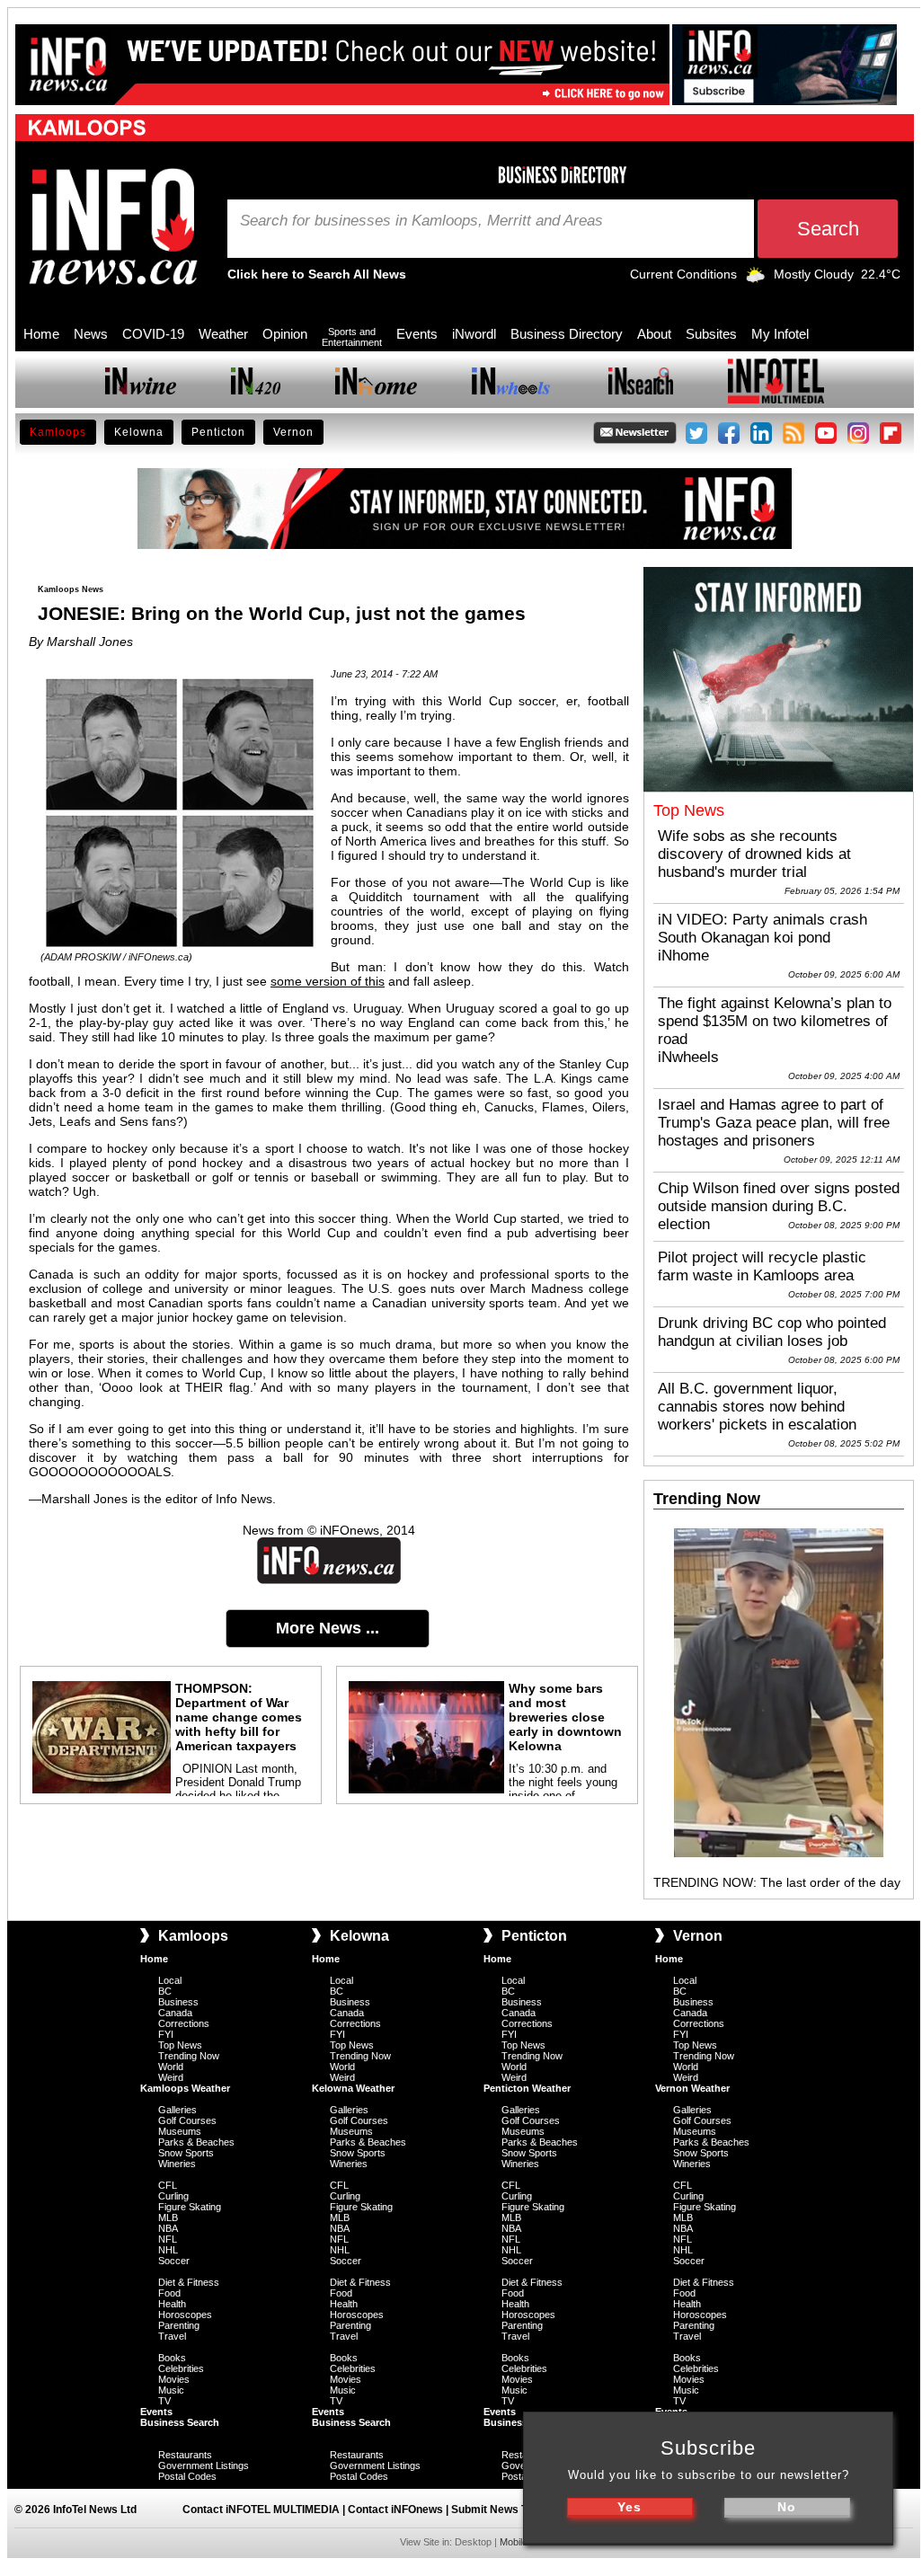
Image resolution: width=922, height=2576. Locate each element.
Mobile (514, 2542)
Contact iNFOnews (395, 2510)
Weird (171, 2077)
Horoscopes (185, 2315)
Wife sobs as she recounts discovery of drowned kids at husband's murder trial (754, 854)
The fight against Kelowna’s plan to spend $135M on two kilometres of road (775, 1021)
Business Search (180, 2422)
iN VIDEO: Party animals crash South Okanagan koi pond (762, 929)
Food (169, 2293)
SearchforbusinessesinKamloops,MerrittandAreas (421, 221)
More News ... (328, 1628)
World (171, 2067)
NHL (168, 2250)
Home (41, 334)
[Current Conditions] (755, 279)
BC (165, 1991)
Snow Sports (186, 2153)
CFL (168, 2185)
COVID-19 (153, 334)
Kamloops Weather (185, 2088)
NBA (168, 2228)
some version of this (328, 981)
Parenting (179, 2325)
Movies (174, 2379)
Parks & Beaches (196, 2142)
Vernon (293, 432)
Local (170, 1980)
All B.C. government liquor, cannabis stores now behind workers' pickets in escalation (757, 1407)
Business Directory (567, 334)
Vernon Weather (692, 2088)
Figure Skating (190, 2207)
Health (172, 2304)
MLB (168, 2217)
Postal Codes (187, 2476)
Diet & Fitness (189, 2282)
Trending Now (189, 2056)
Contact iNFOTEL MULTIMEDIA (261, 2510)
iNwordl (474, 334)
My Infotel (780, 334)
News (91, 334)
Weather (223, 334)
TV (164, 2401)
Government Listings (204, 2465)
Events (417, 334)
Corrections (184, 2023)
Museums (180, 2131)
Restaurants (185, 2455)
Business (178, 2002)
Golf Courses (187, 2120)
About (654, 334)
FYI (166, 2034)
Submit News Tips (497, 2510)
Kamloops (58, 432)
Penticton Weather (527, 2088)
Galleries (177, 2110)
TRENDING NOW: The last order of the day (777, 1882)
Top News (180, 2045)
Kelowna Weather (353, 2088)
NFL (168, 2239)
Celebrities (181, 2368)
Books (172, 2358)
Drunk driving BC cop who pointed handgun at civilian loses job (772, 1332)
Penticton (218, 432)
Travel (172, 2336)
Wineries (177, 2164)
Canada (175, 2013)
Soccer (174, 2261)
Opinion (285, 334)
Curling (173, 2196)
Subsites (711, 334)
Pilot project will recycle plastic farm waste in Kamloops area (762, 1266)
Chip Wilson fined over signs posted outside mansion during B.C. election (779, 1206)
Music (171, 2390)
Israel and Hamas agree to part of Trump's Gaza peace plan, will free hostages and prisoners (774, 1123)
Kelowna (139, 432)
